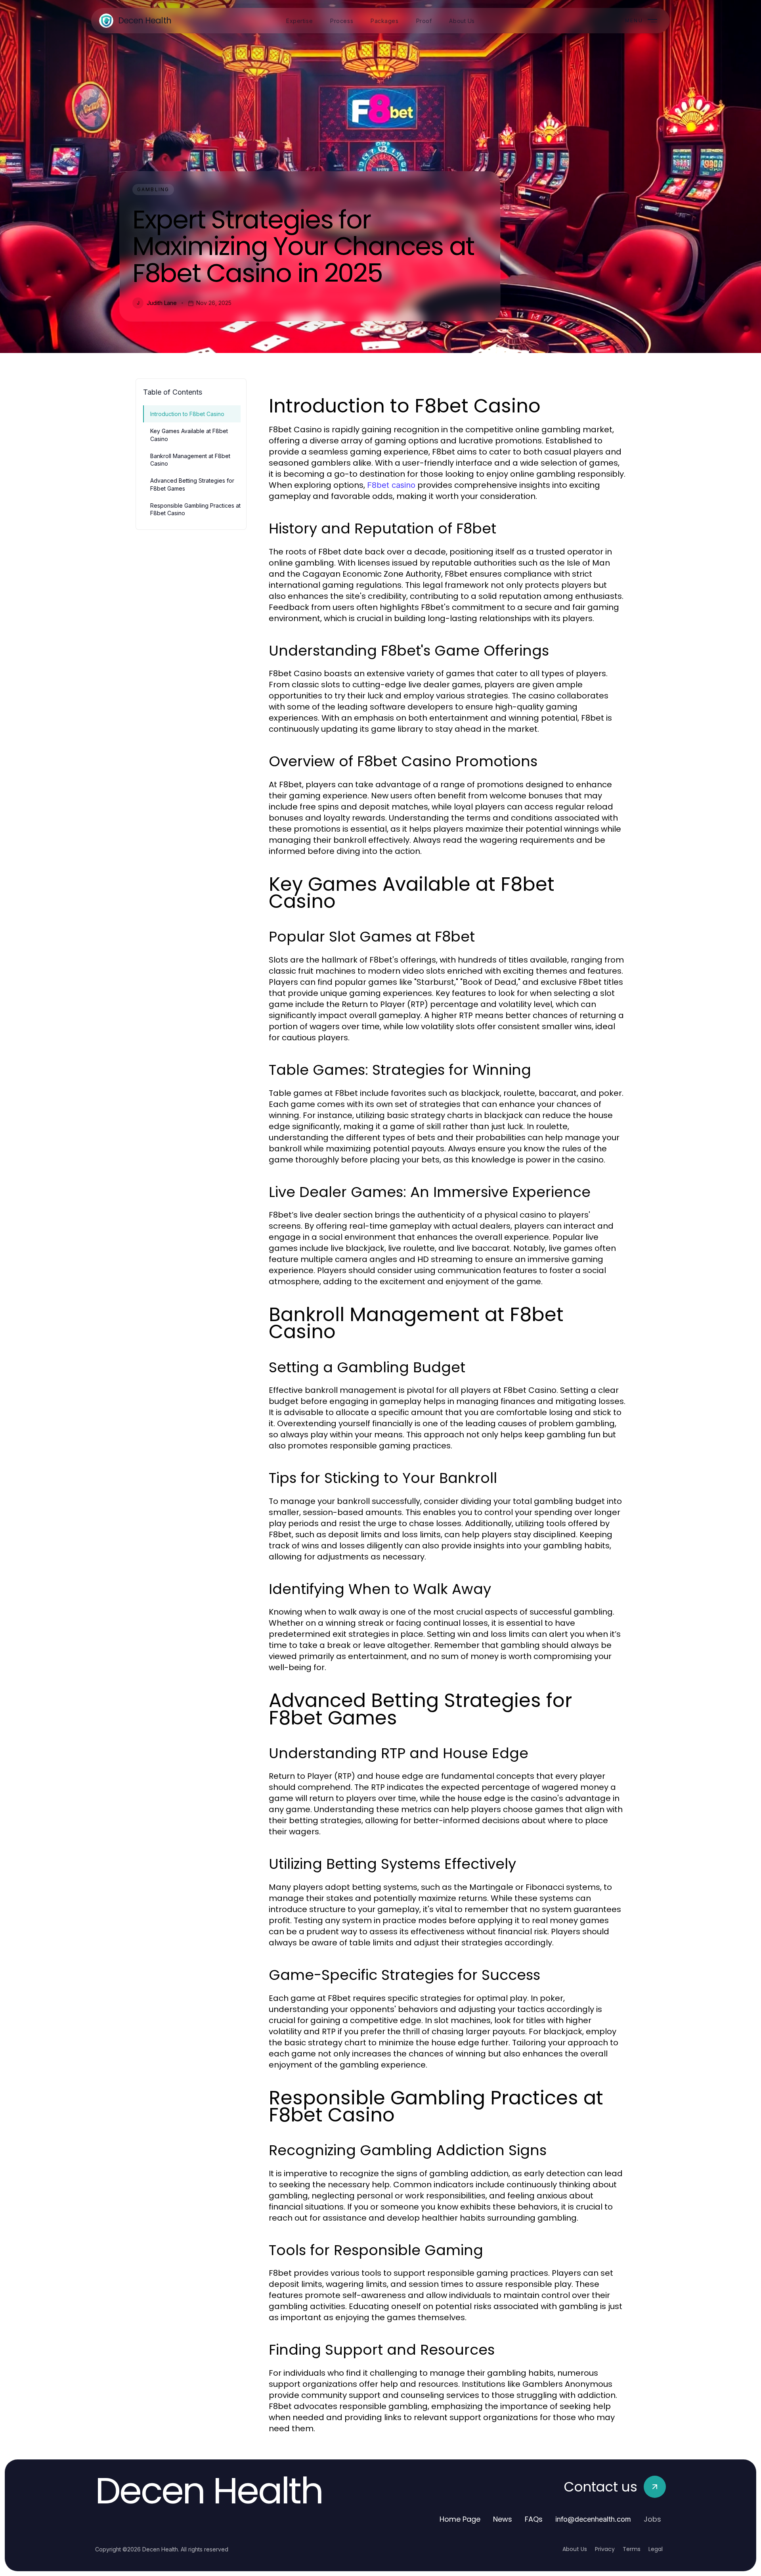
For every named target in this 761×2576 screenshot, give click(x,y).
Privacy (605, 2549)
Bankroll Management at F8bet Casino (190, 460)
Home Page (460, 2519)
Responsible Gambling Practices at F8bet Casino (195, 509)
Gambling (153, 189)
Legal (656, 2549)
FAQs (534, 2519)
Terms (632, 2549)
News (503, 2519)
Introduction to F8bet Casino (187, 414)
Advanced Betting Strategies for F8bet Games (192, 484)
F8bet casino (391, 485)
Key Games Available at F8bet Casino (189, 435)
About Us (575, 2549)
